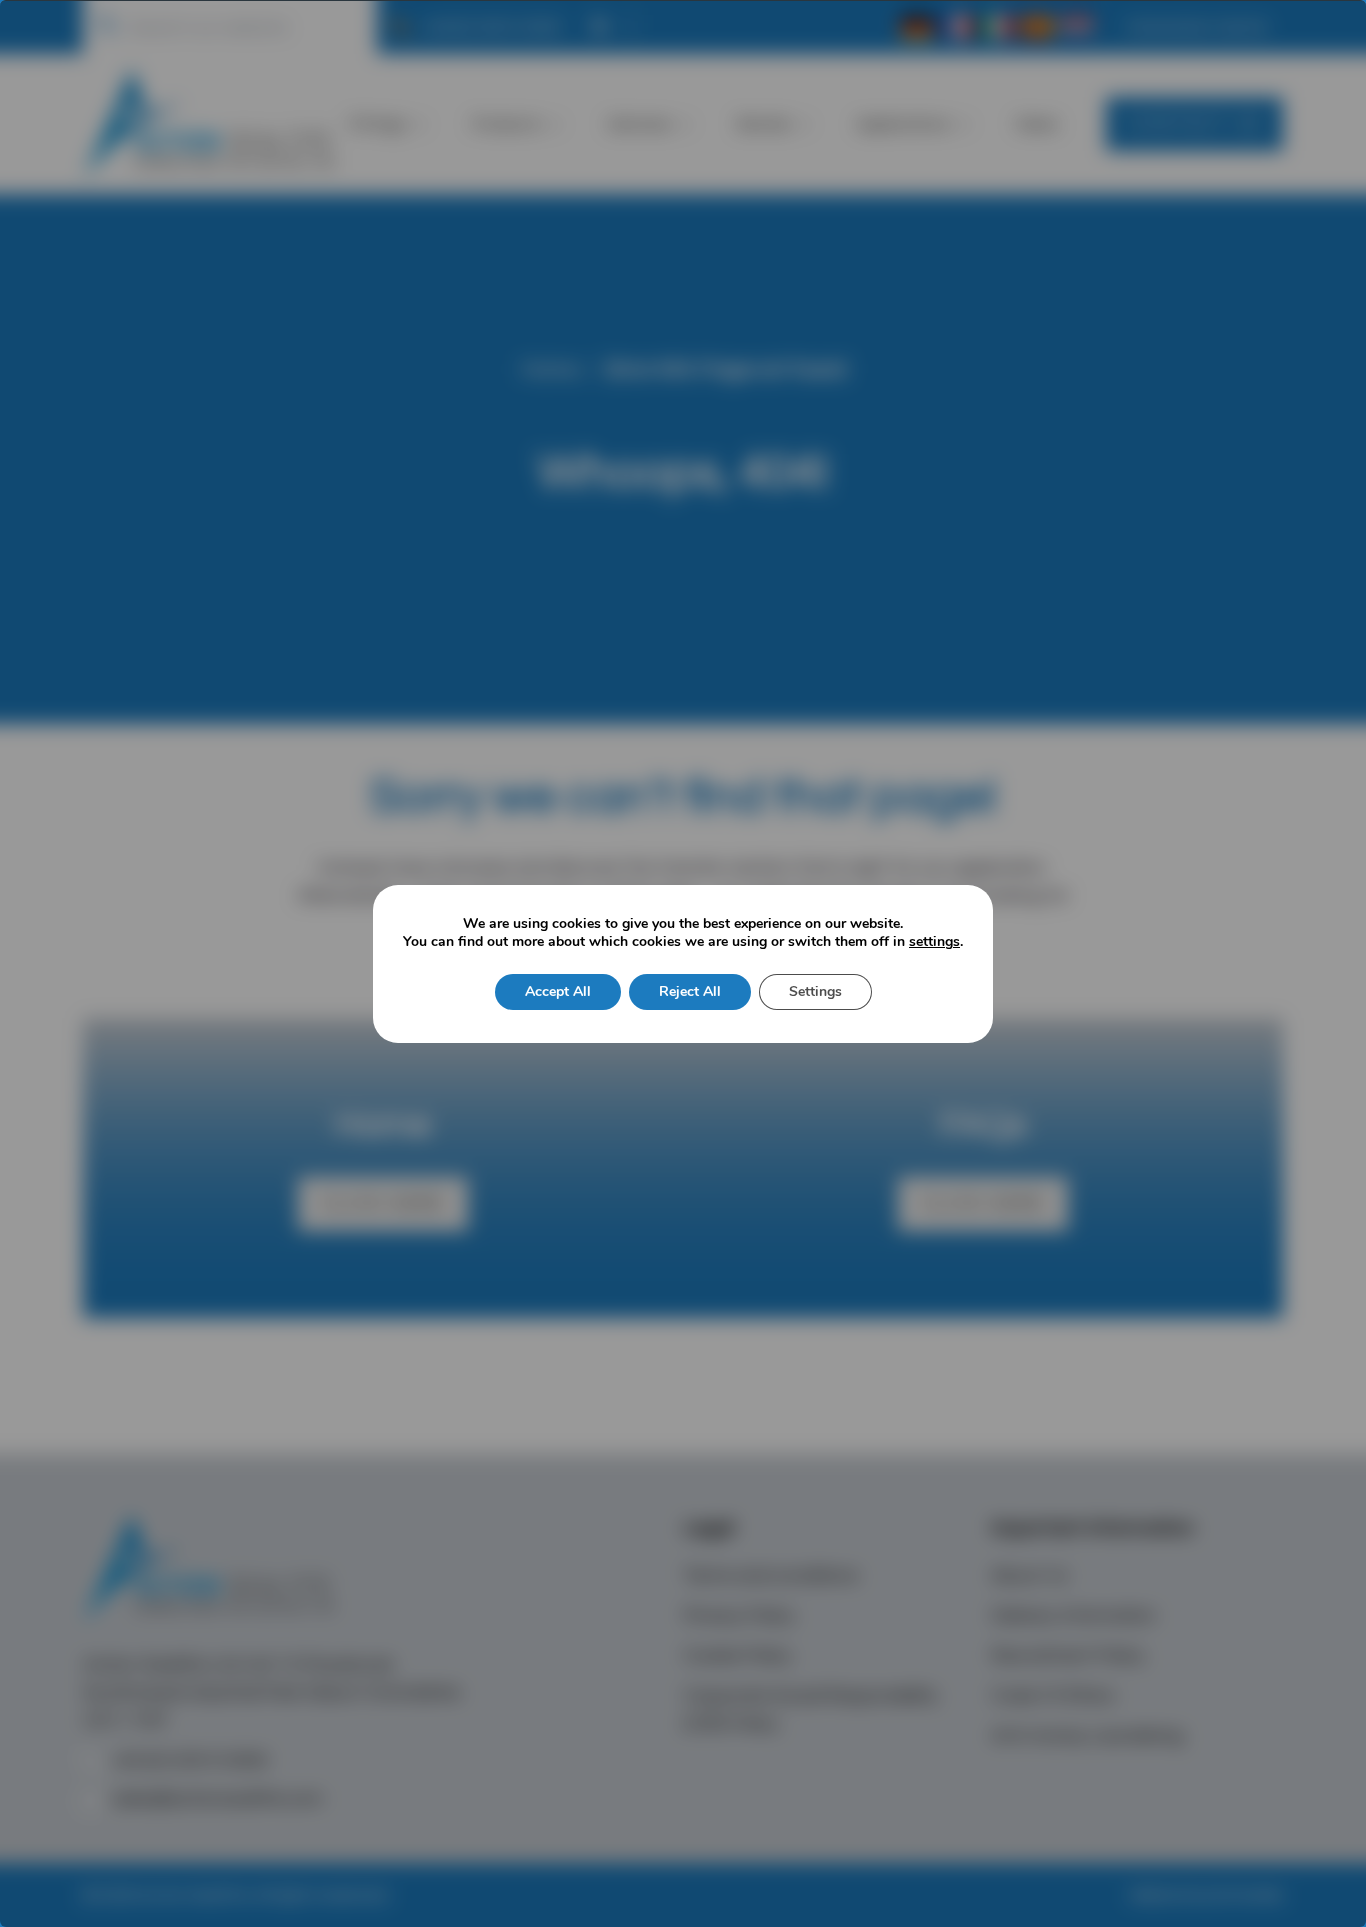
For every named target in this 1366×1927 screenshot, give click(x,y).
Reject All (690, 991)
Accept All (558, 991)
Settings (815, 991)
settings (934, 942)
